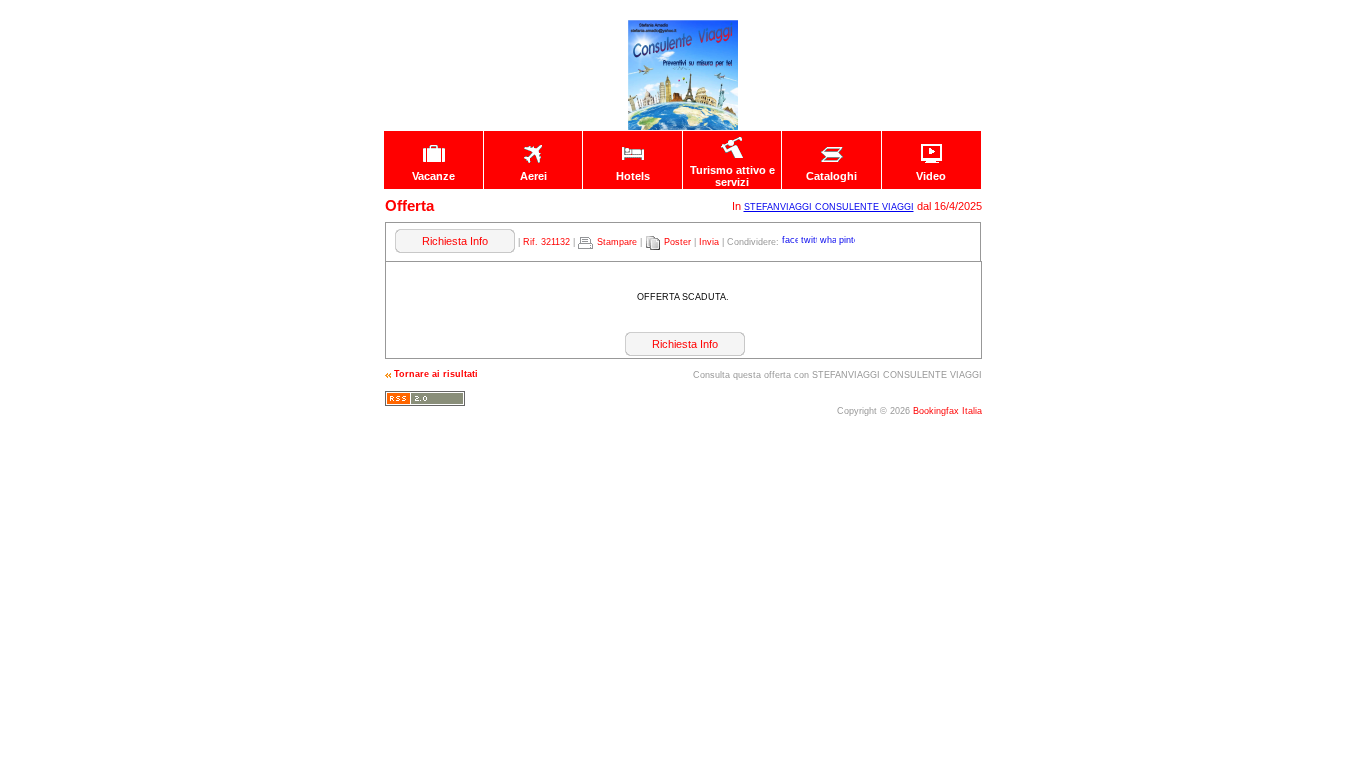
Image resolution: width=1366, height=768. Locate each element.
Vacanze (433, 176)
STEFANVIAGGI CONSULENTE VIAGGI (829, 207)
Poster (677, 242)
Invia (709, 242)
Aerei (533, 176)
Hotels (633, 176)
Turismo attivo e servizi (732, 176)
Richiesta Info (455, 241)
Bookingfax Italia (947, 411)
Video (931, 176)
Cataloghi (831, 176)
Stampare (617, 242)
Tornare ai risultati (436, 374)
